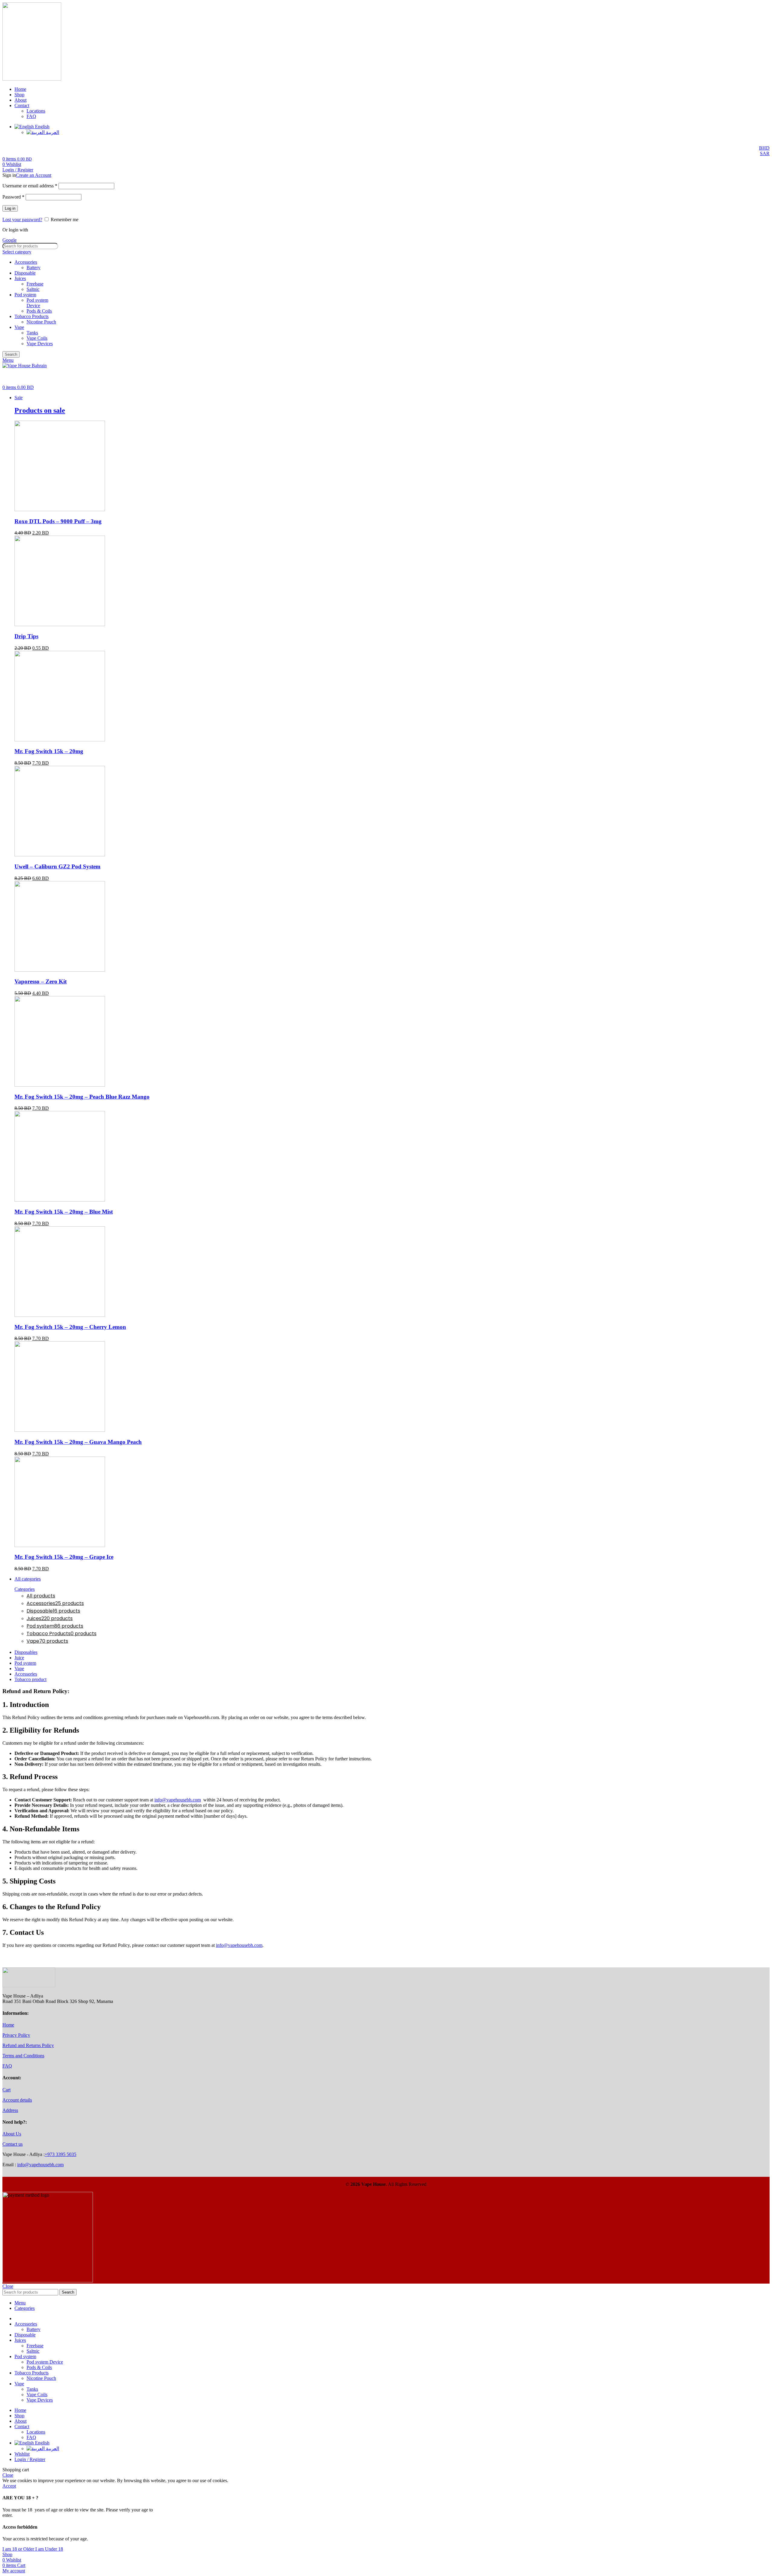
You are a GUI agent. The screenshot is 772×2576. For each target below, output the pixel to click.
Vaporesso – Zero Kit (41, 981)
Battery (33, 267)
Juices (20, 278)
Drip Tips (26, 636)
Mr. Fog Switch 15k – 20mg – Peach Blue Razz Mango (82, 1097)
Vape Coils (37, 338)
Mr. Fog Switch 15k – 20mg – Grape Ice (64, 1557)
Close (8, 2286)
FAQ (31, 116)
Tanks (32, 333)
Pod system (25, 295)
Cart (6, 2090)
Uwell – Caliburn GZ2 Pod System (57, 866)
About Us (12, 2134)
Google (9, 240)
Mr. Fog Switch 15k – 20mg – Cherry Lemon (70, 1327)
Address (10, 2110)
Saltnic (33, 289)
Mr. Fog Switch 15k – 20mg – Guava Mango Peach (78, 1442)
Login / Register (30, 2459)
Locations (36, 111)
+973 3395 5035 (60, 2154)
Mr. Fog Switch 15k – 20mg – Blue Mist (64, 1212)
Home (8, 2025)
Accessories (26, 262)
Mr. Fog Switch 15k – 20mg (49, 751)
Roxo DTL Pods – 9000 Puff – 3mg (58, 521)
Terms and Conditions (23, 2056)
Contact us (13, 2144)
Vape (19, 327)
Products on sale (40, 410)
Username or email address (30, 186)
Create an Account (34, 175)
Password (13, 197)
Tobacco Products (32, 316)
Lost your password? (22, 220)
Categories (25, 1589)
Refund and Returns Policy (28, 2045)
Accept (9, 2486)
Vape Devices (40, 344)
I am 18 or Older (19, 2549)
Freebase (35, 284)
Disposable (25, 273)
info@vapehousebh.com (178, 1800)
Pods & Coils (39, 311)
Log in (10, 208)
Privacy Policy (16, 2035)
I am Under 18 (49, 2549)
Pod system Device (37, 303)
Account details (17, 2100)
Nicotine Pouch (41, 322)
